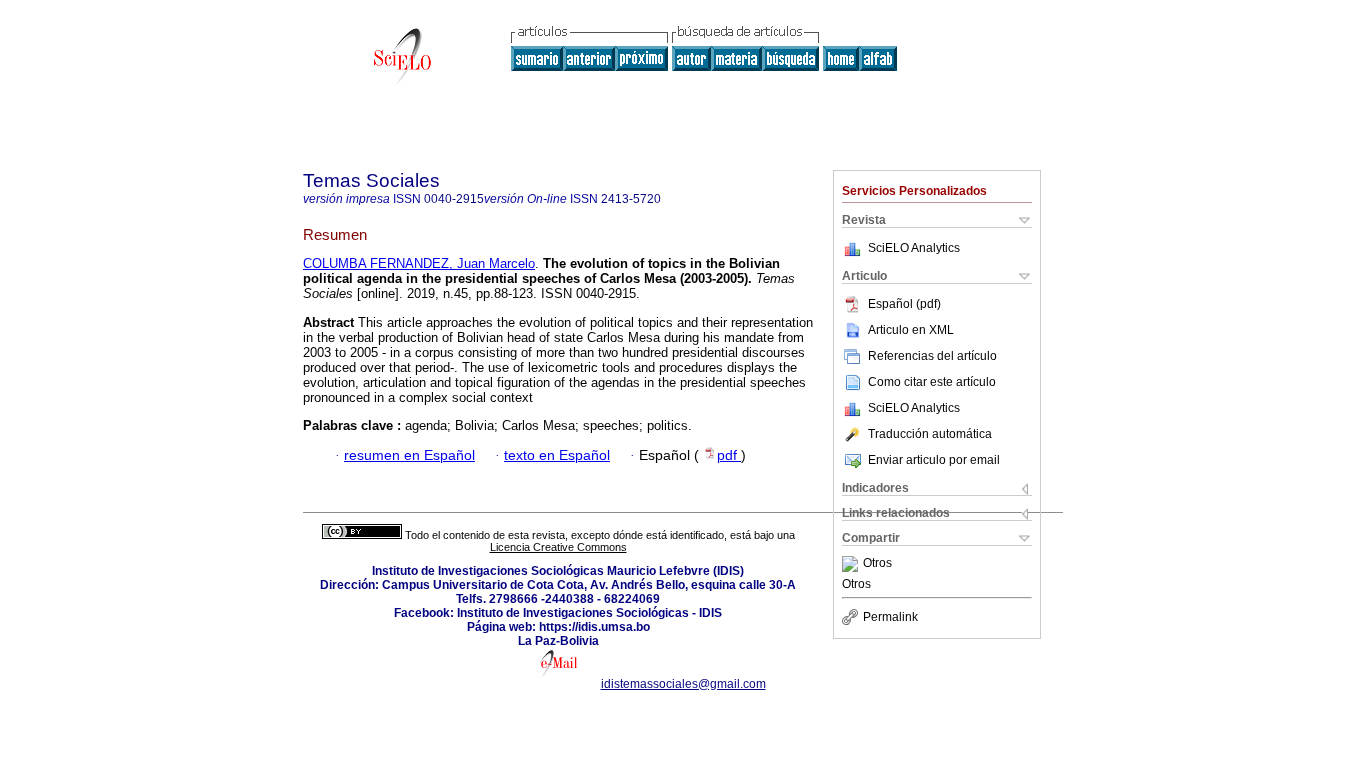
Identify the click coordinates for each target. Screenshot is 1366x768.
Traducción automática (930, 434)
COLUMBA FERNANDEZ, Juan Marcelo (419, 263)
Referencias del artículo (932, 356)
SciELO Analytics (914, 248)
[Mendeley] (852, 564)
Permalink (890, 617)
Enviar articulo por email (934, 460)
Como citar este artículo (932, 382)
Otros (877, 564)
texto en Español (557, 455)
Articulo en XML (911, 330)
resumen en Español (409, 455)
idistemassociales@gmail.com (683, 684)
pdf (729, 455)
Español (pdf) (904, 304)
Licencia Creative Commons (558, 547)
